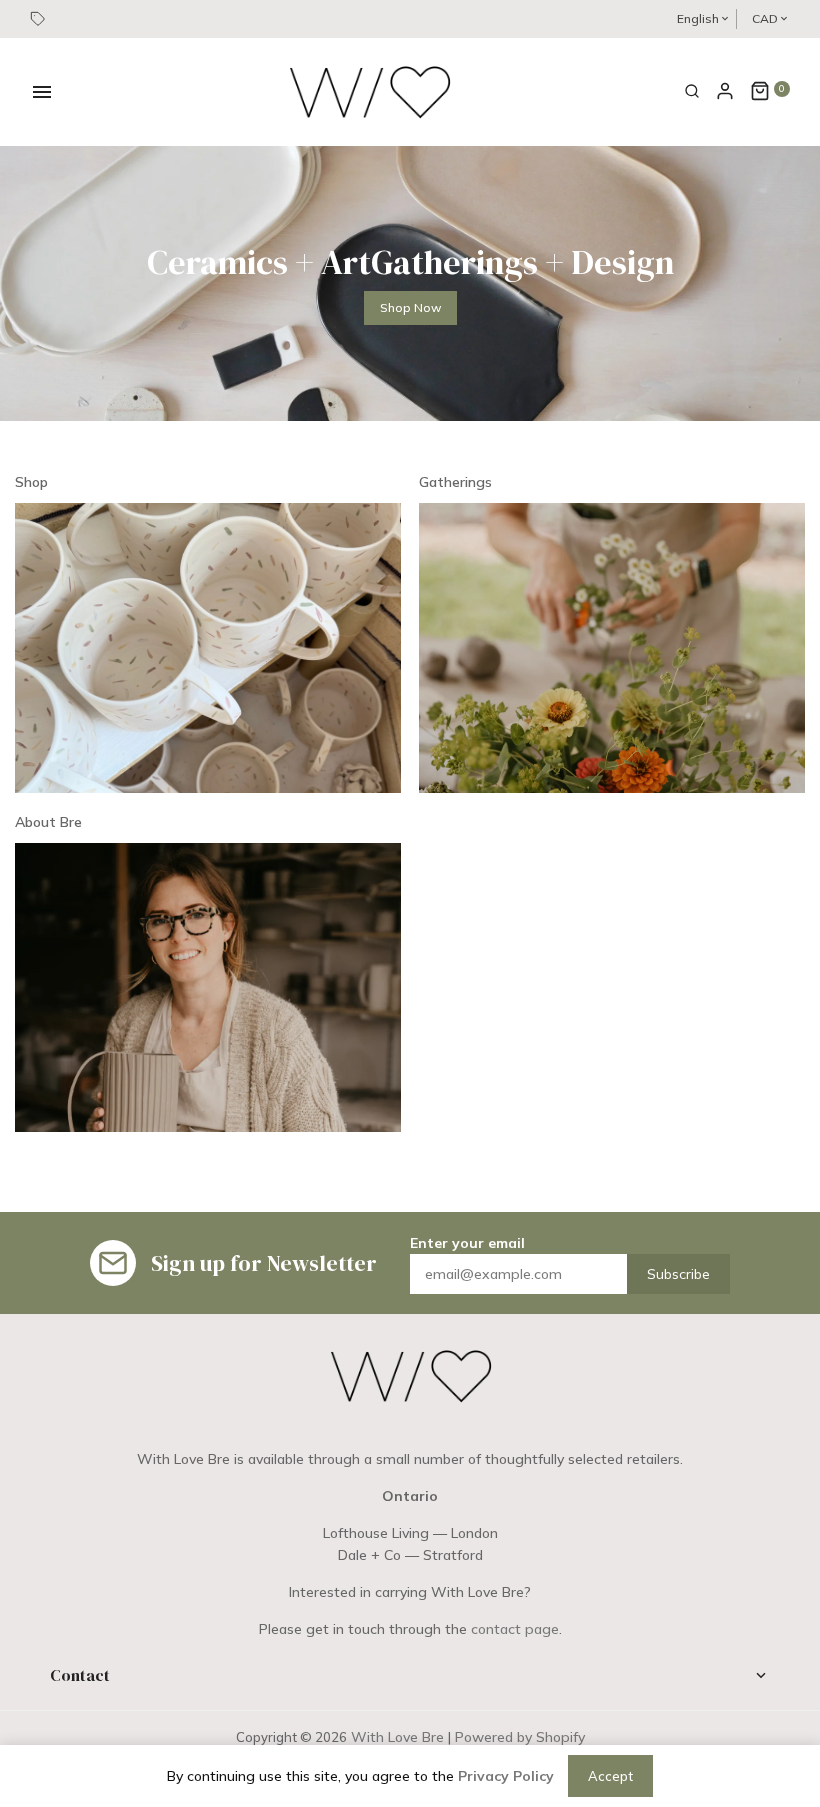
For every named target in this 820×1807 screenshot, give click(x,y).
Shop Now (410, 307)
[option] (410, 283)
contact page (515, 1629)
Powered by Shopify (520, 1737)
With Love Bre (397, 1737)
